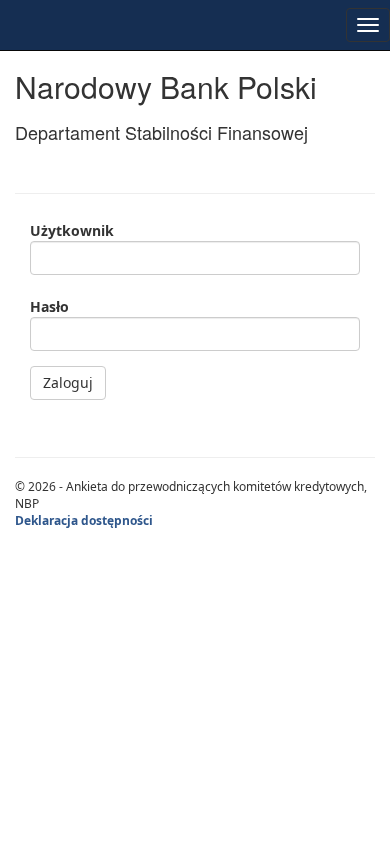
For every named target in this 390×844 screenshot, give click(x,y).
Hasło (49, 306)
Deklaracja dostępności (84, 520)
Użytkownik (72, 230)
